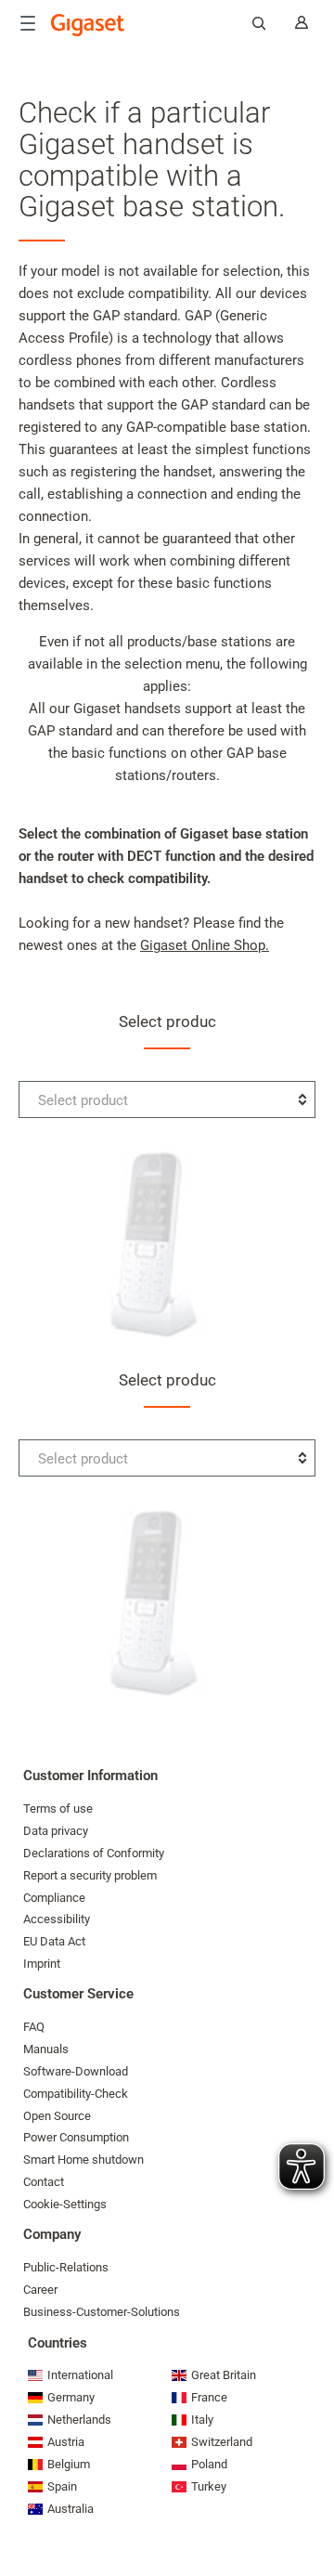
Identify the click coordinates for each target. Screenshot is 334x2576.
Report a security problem (90, 1875)
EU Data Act (54, 1941)
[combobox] (167, 1099)
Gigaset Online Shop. (205, 945)
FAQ (34, 2027)
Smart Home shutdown (83, 2160)
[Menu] (28, 23)
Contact (44, 2182)
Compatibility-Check (76, 2094)
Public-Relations (66, 2267)
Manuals (46, 2049)
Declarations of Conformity (94, 1853)
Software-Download (76, 2071)
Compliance (54, 1898)
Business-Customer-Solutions (102, 2312)
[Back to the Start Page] (88, 25)
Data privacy (56, 1831)
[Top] (311, 2506)
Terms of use (58, 1808)
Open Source (57, 2116)
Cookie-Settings (65, 2204)
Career (40, 2290)
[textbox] (167, 1100)
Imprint (42, 1964)
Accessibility (57, 1919)
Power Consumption (76, 2137)
